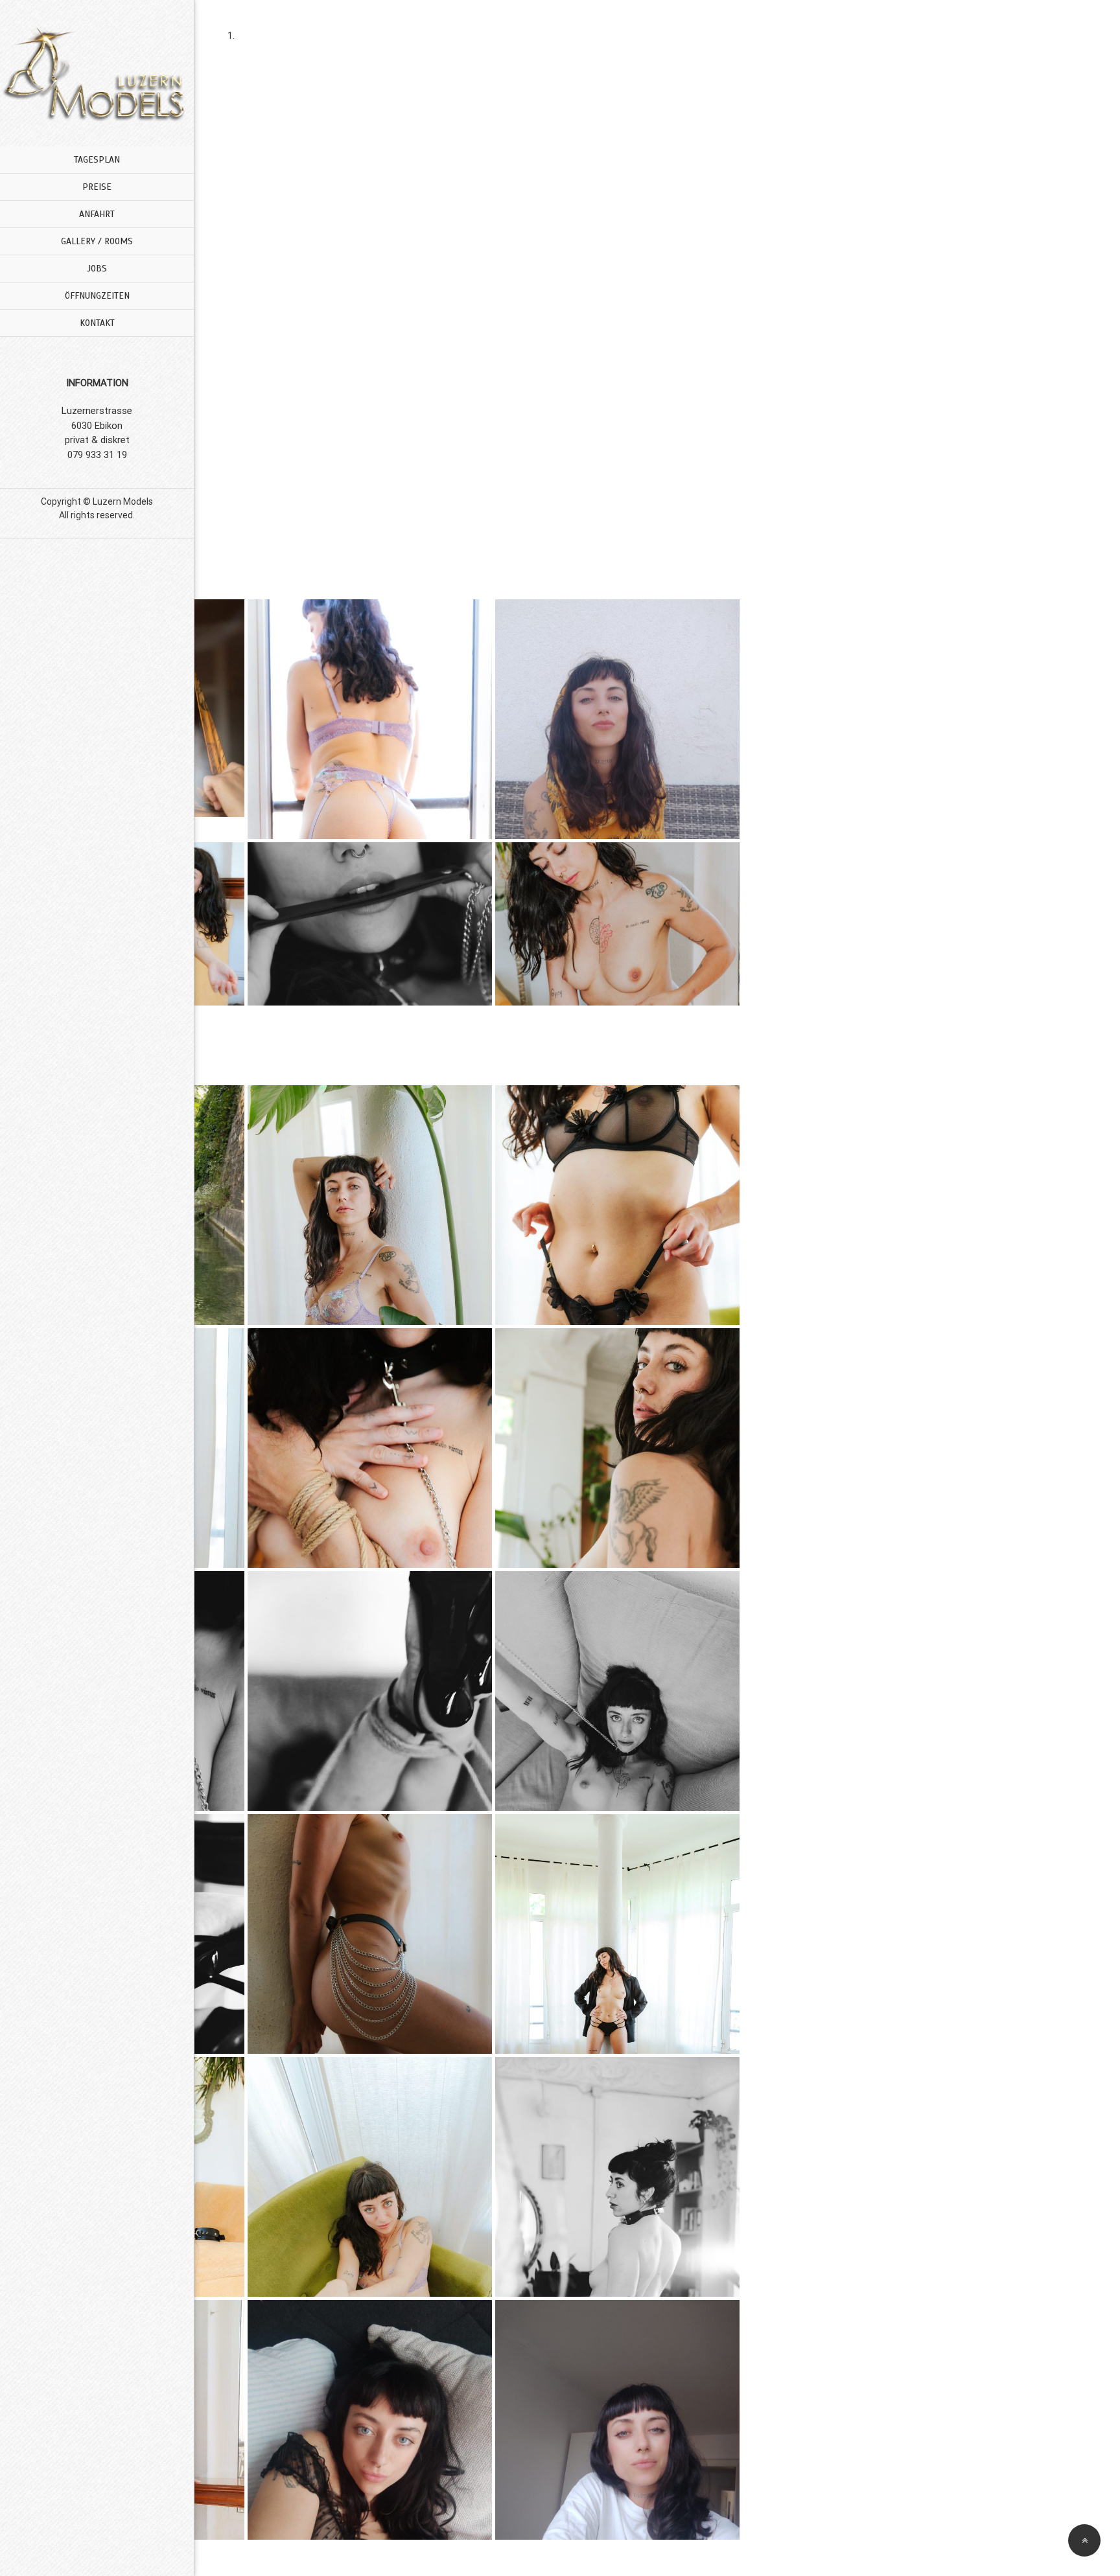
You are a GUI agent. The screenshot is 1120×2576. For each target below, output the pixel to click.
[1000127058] (617, 2420)
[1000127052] (370, 962)
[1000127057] (370, 2420)
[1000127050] (617, 962)
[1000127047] (370, 1934)
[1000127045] (617, 1691)
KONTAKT (97, 323)
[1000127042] (617, 1448)
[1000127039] (617, 1205)
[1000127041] (370, 1448)
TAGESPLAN (97, 160)
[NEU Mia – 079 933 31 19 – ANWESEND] (97, 120)
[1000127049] (617, 1934)
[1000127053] (370, 2177)
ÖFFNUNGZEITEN (97, 296)
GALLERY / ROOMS (97, 241)
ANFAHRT (97, 214)
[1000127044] (370, 1691)
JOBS (97, 269)
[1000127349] (617, 719)
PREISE (97, 187)
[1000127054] (617, 2177)
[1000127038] (370, 1205)
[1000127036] (370, 719)
